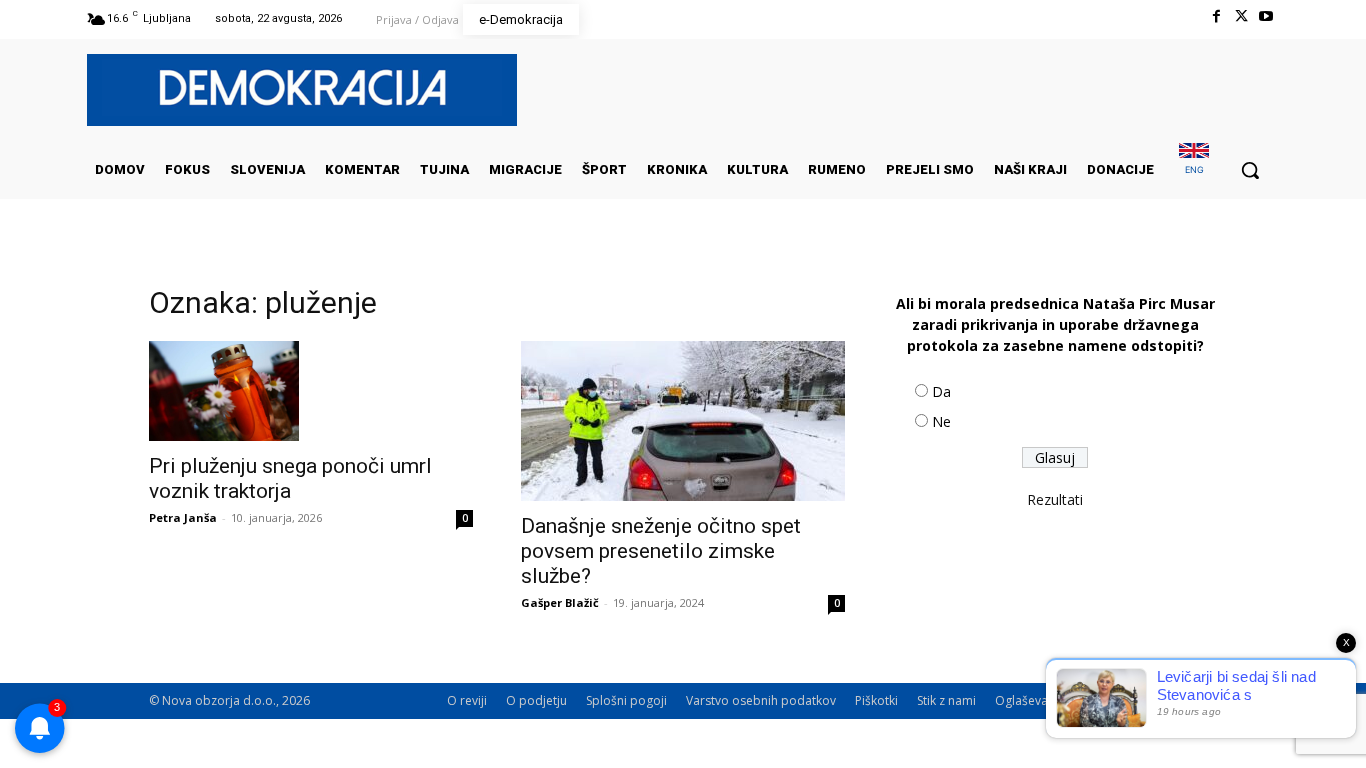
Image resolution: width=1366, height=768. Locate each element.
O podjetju (536, 700)
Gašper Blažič (560, 602)
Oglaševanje (1030, 700)
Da (941, 391)
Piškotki (876, 700)
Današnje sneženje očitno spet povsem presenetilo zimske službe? (661, 551)
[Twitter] (1241, 16)
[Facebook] (1215, 16)
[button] (1250, 170)
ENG (1194, 169)
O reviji (467, 700)
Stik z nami (946, 700)
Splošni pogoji (626, 700)
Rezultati (1055, 499)
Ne (941, 421)
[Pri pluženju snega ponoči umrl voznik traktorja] (311, 391)
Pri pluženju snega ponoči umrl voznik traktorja (290, 478)
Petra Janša (183, 517)
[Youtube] (1266, 16)
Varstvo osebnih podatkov (761, 700)
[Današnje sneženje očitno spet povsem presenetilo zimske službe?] (683, 421)
